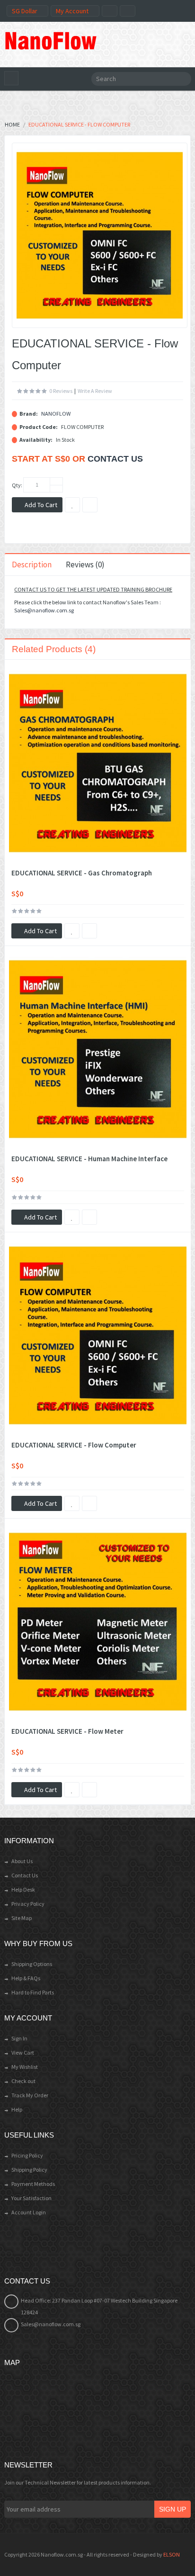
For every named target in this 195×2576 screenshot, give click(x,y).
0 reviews (61, 391)
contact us (115, 459)
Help (17, 2109)
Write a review (95, 391)
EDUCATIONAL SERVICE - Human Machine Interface (89, 1159)
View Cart (23, 2053)
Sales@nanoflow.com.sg (44, 610)
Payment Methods (33, 2184)
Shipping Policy (29, 2170)
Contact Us (25, 1875)
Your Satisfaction (31, 2198)
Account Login (29, 2212)
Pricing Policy (27, 2155)
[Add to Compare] (89, 931)
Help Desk (23, 1889)
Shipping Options (32, 1964)
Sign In (19, 2038)
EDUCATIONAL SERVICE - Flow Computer (74, 1445)
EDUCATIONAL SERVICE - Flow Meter (67, 1731)
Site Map (22, 1918)
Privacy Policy (28, 1904)
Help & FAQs (26, 1978)
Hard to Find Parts (33, 1992)
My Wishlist (25, 2067)
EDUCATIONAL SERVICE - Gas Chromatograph (82, 873)
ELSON (172, 2554)
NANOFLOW (56, 414)
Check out (23, 2081)
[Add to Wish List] (72, 931)
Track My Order (30, 2095)
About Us (22, 1861)
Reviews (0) (85, 564)
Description (32, 564)
